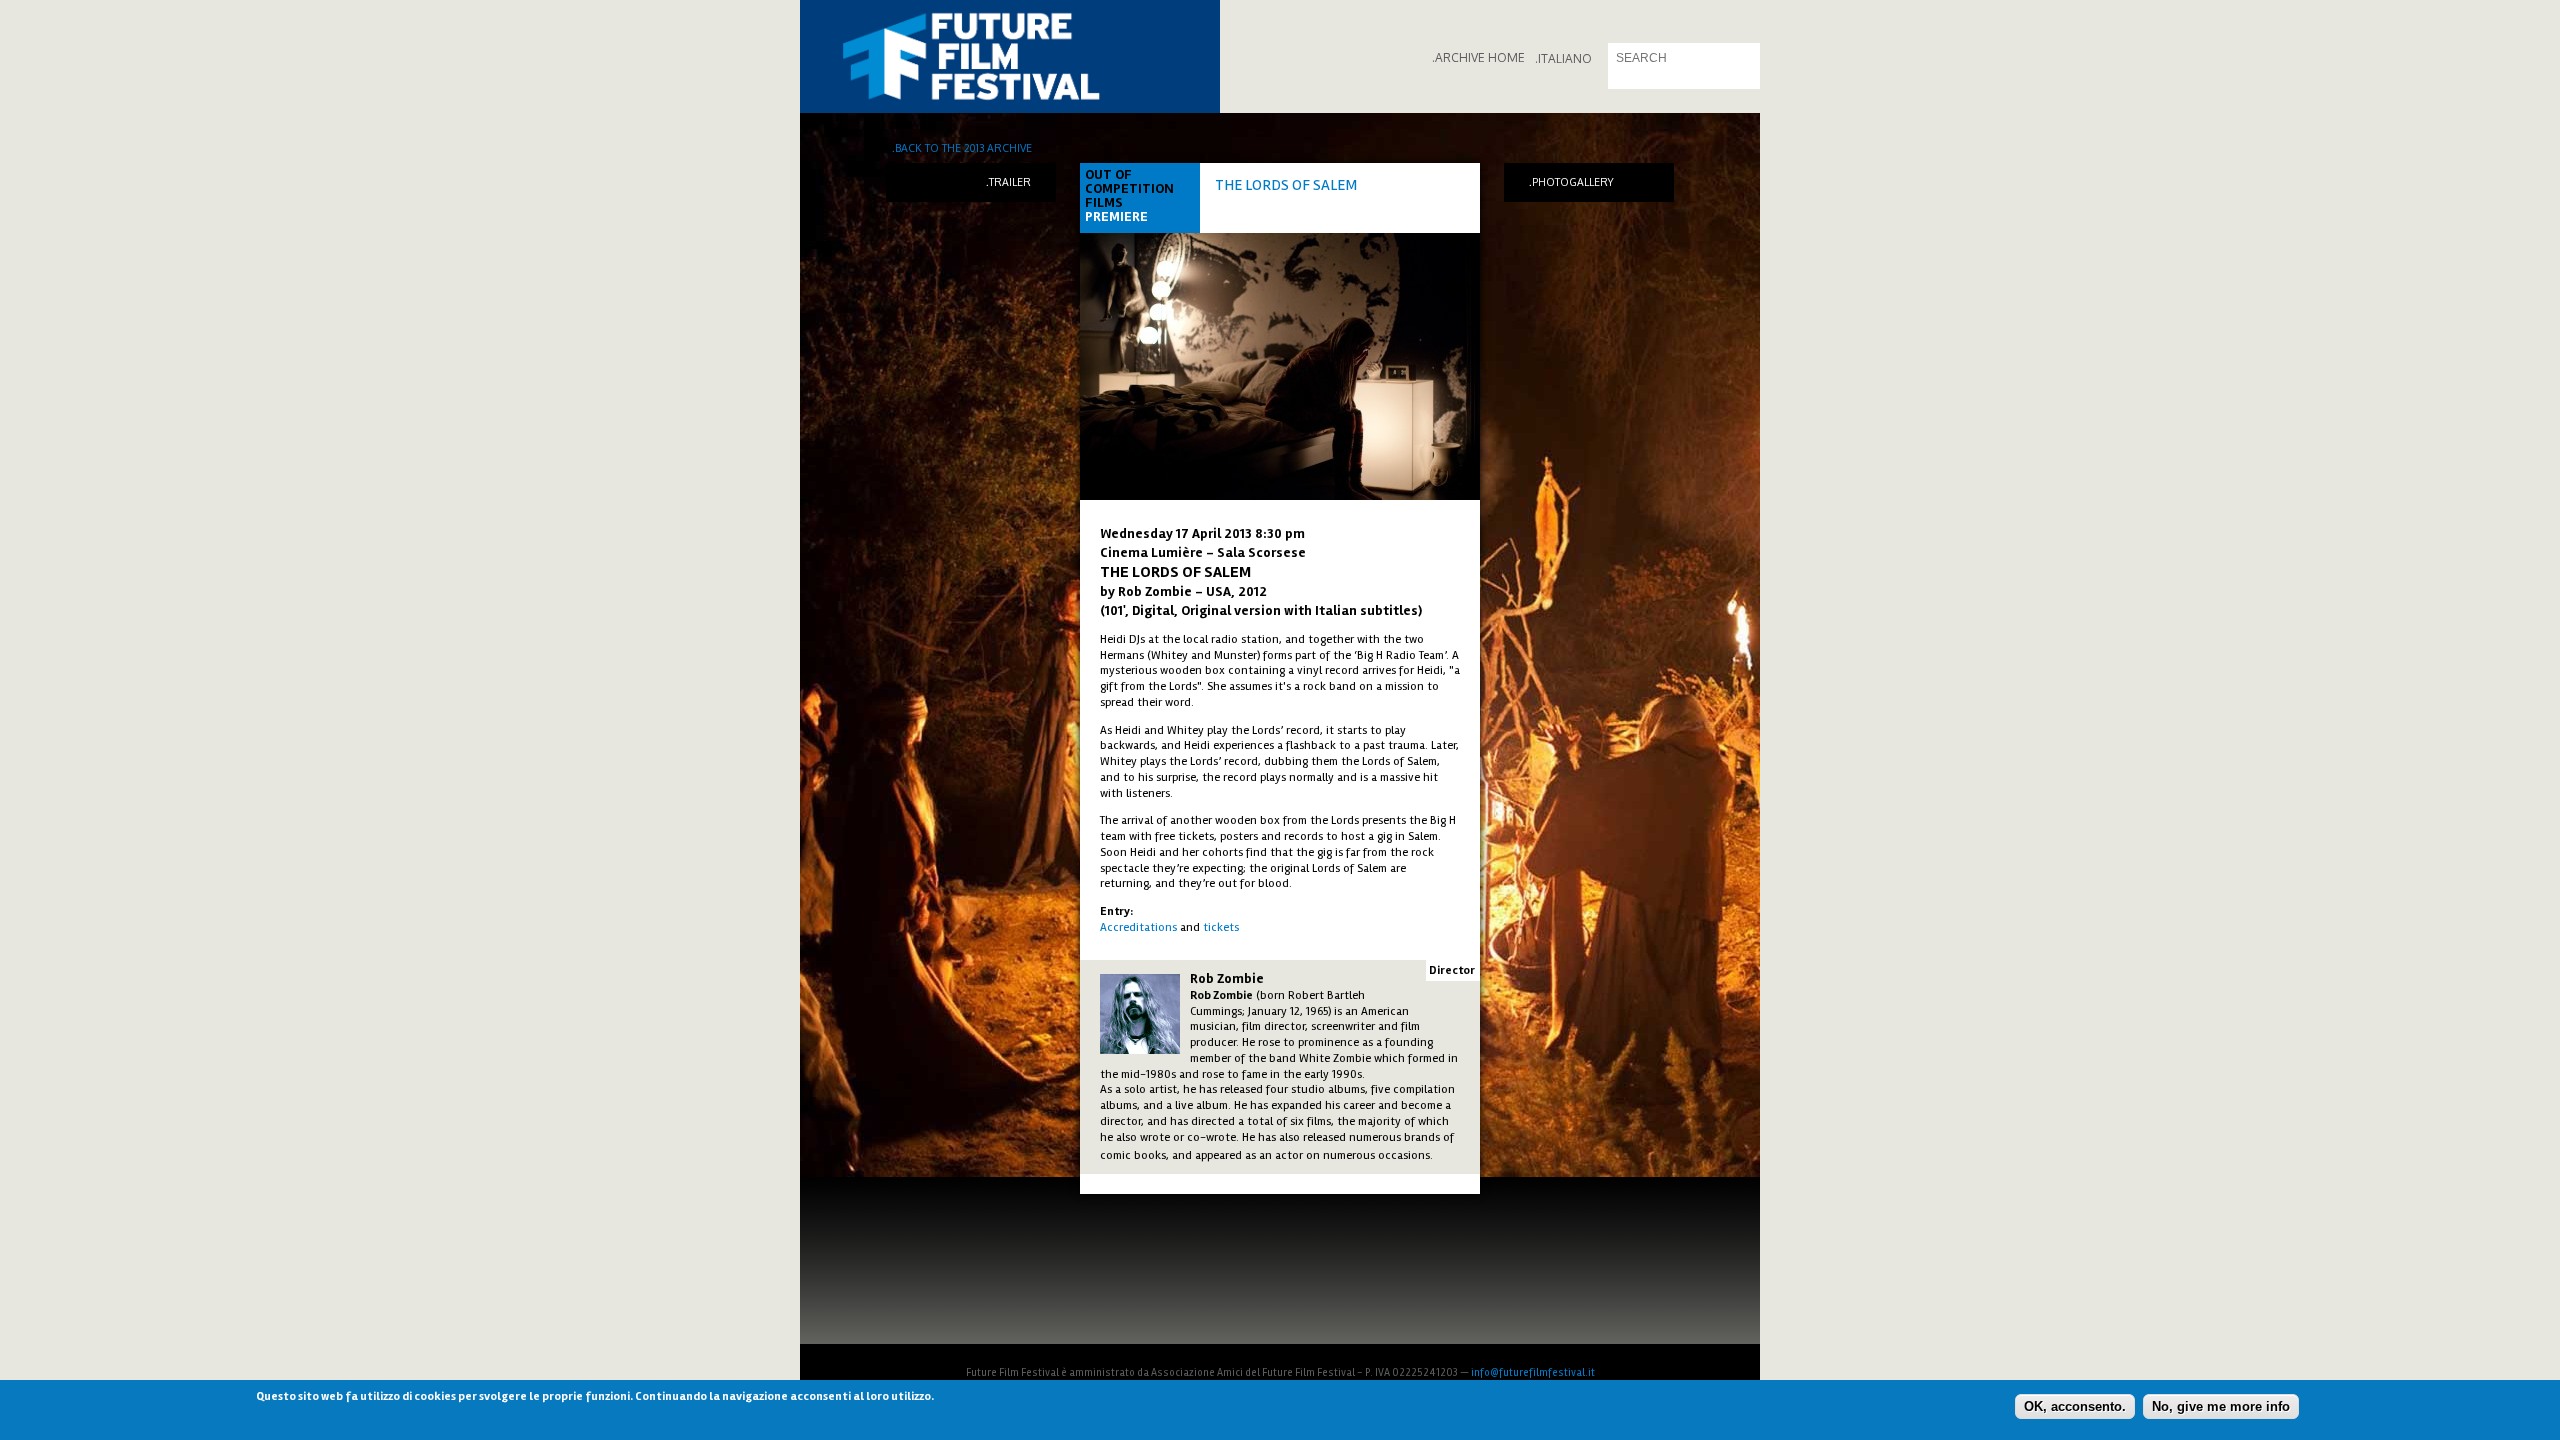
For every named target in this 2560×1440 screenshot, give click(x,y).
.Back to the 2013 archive (962, 147)
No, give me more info (2221, 1405)
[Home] (1010, 56)
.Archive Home (1478, 57)
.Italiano (1563, 58)
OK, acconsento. (2075, 1405)
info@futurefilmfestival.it (1533, 1372)
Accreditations (1138, 927)
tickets (1221, 927)
